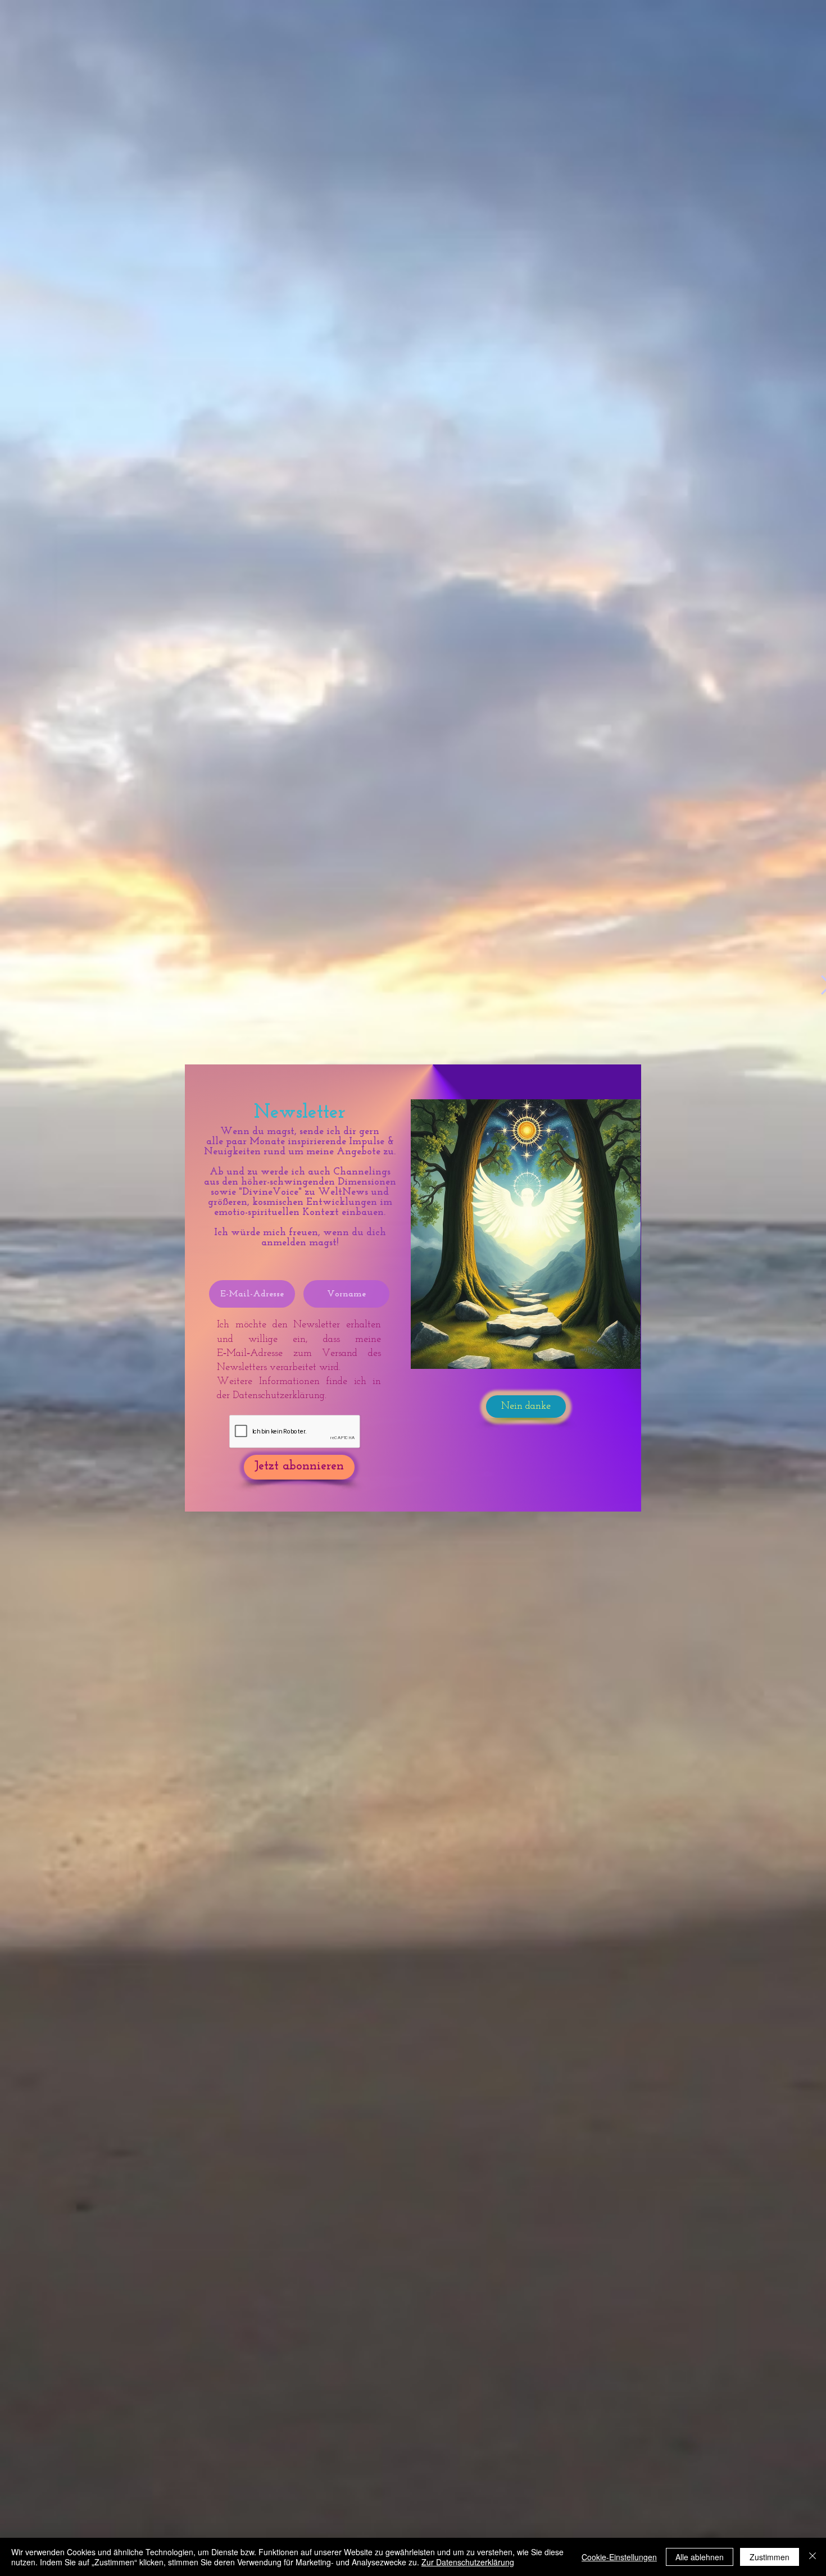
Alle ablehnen (700, 2557)
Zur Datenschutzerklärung (468, 2562)
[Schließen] (813, 2557)
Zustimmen (770, 2557)
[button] (526, 1407)
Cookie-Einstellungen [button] (619, 2557)
